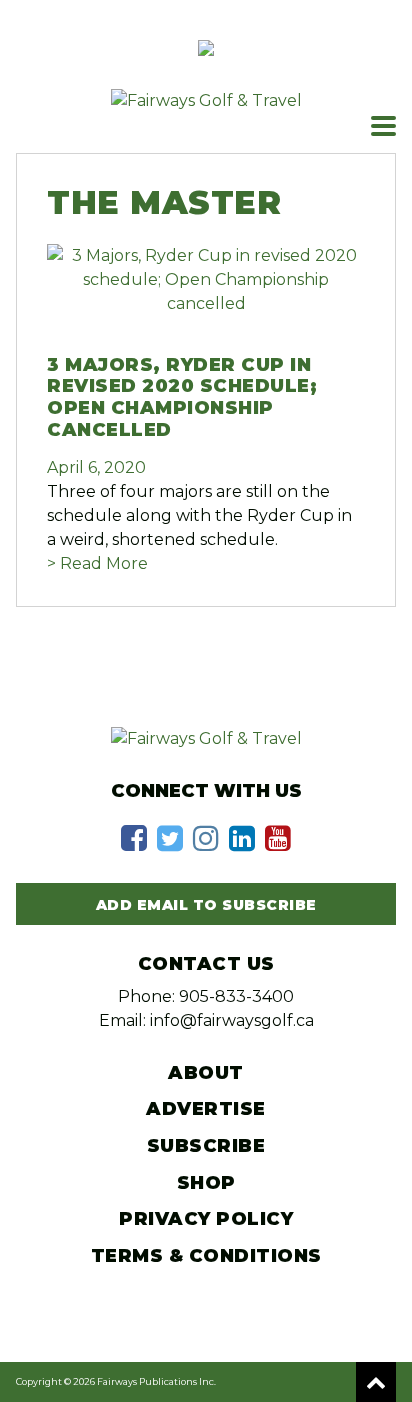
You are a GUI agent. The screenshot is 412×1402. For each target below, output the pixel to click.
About (206, 1073)
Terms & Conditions (206, 1256)
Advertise (206, 1109)
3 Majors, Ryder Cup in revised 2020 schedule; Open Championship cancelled (182, 397)
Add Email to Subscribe (206, 905)
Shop (206, 1183)
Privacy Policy (206, 1219)
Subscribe (206, 1146)
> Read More (97, 563)
